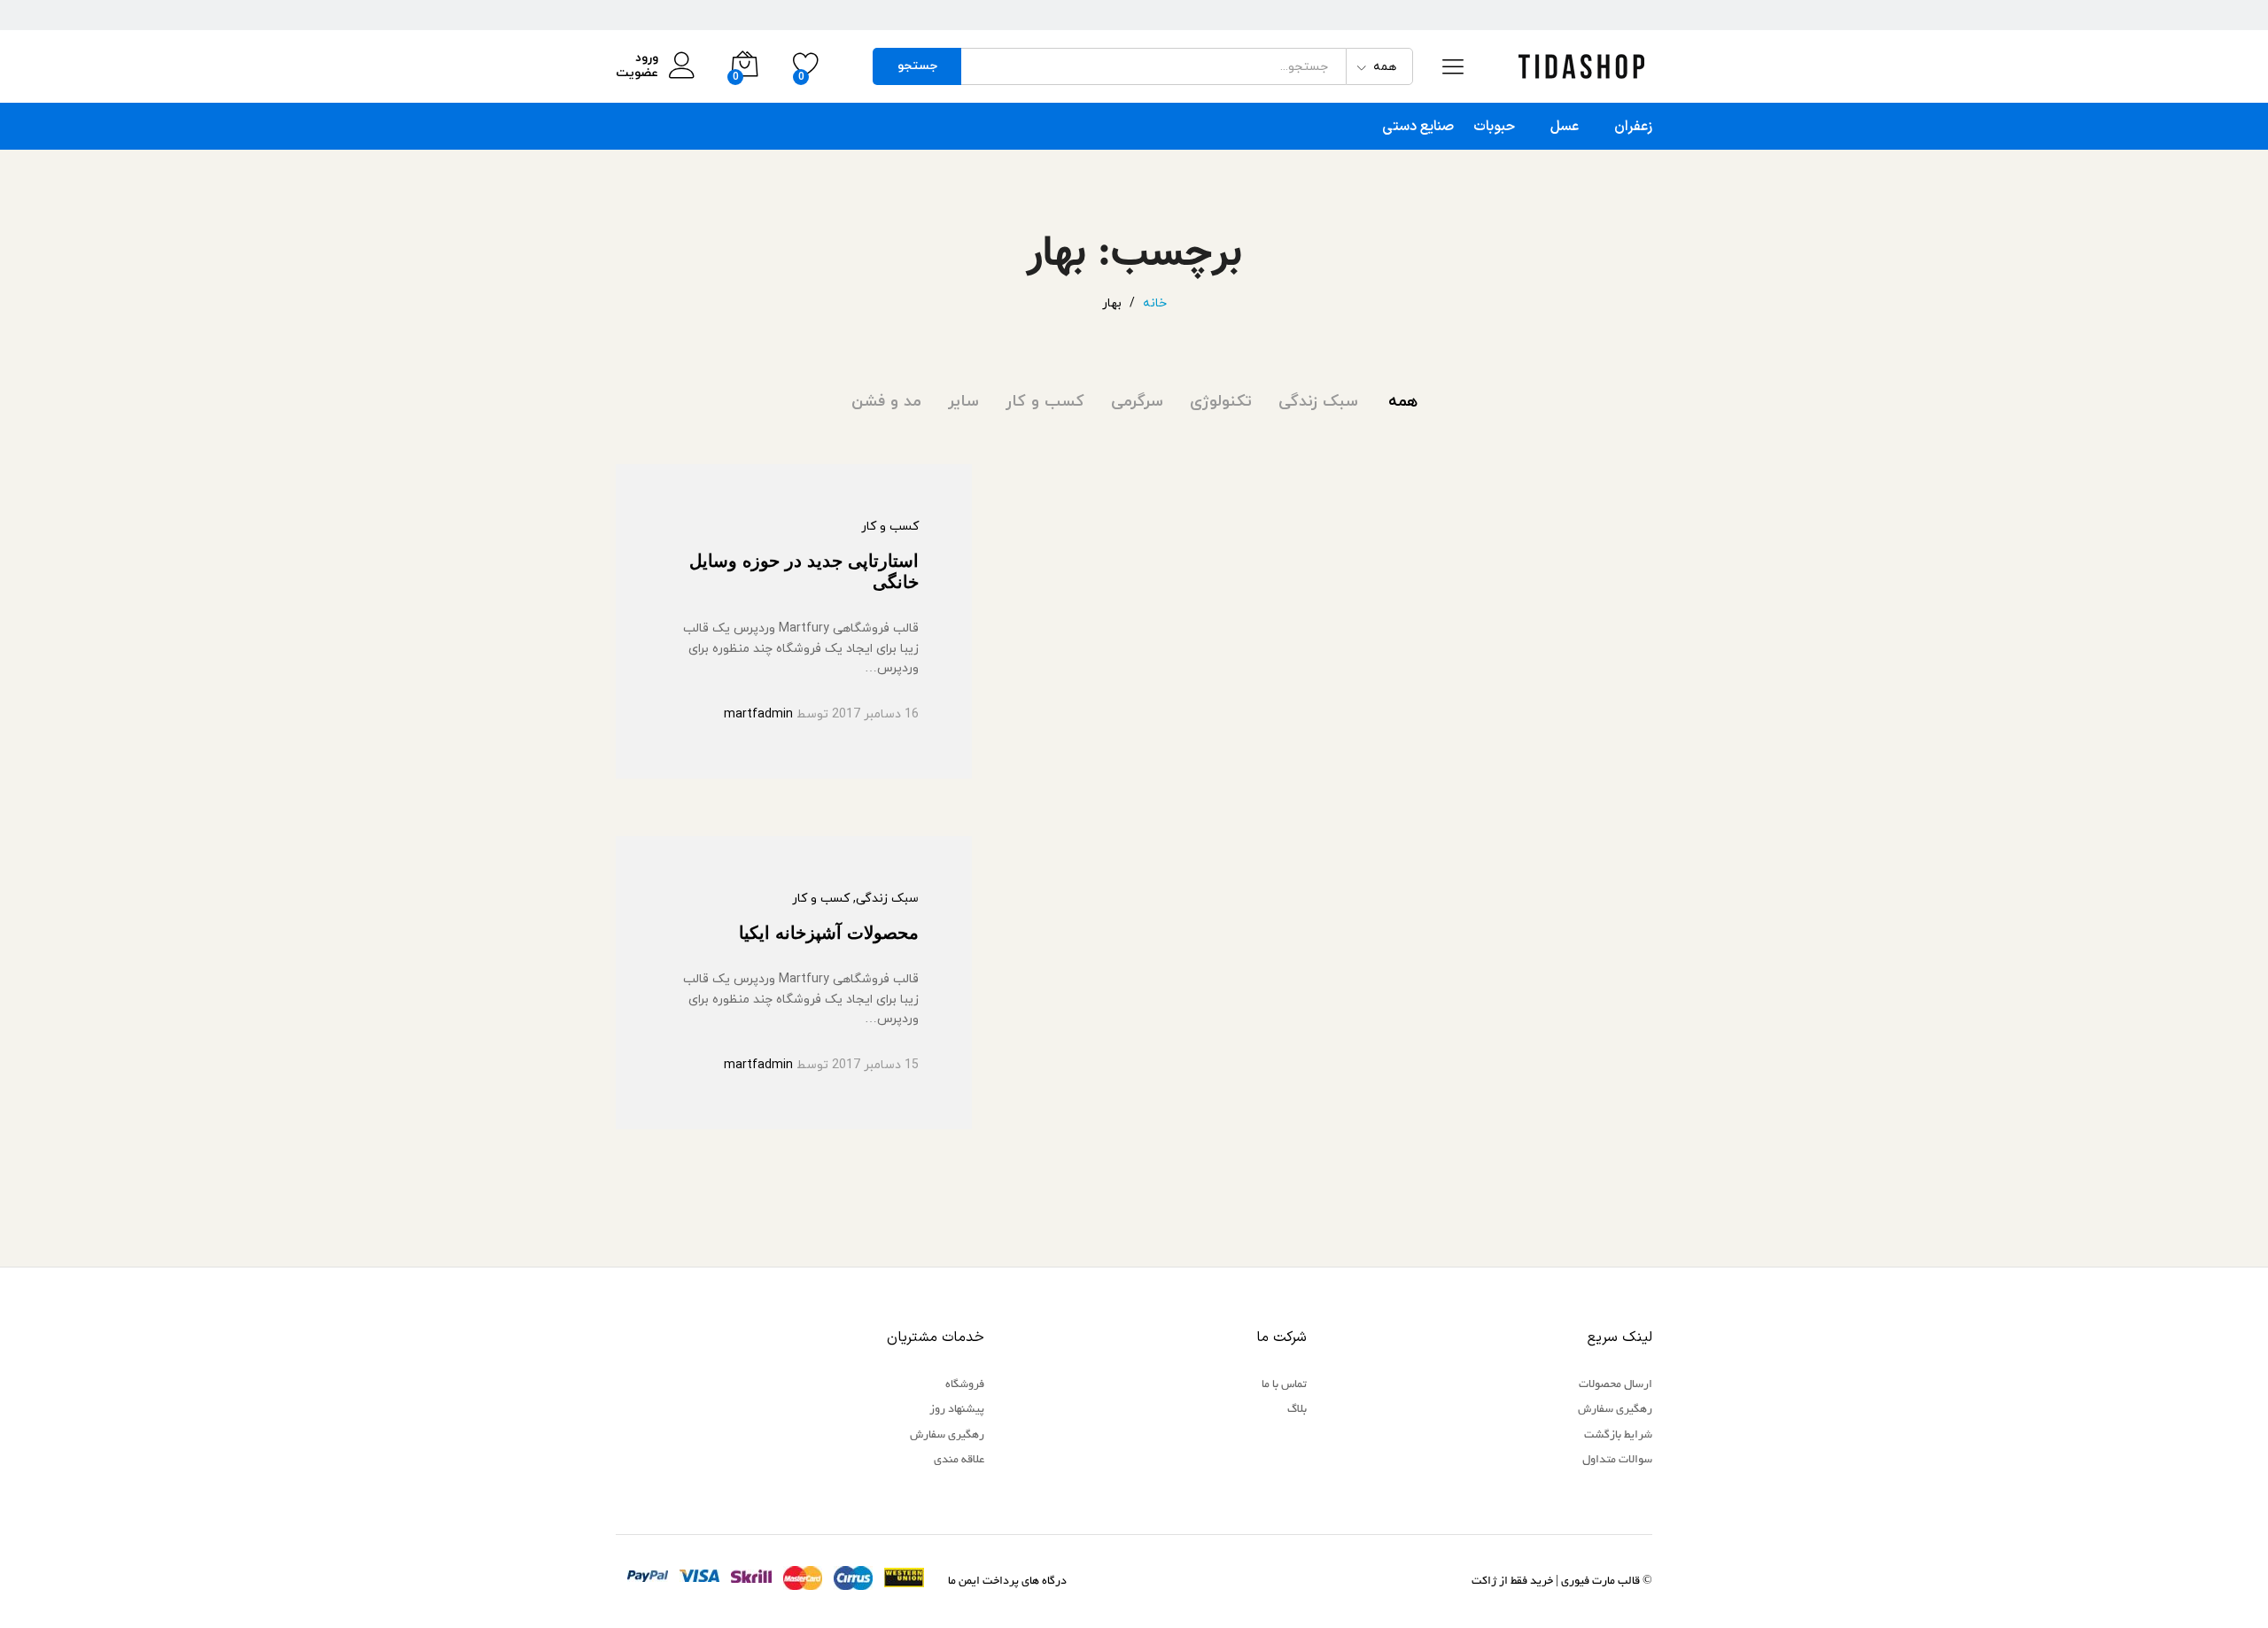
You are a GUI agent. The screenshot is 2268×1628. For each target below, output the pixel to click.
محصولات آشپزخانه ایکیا (829, 933)
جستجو (917, 66)
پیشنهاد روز (957, 1410)
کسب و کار (1045, 402)
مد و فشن (886, 402)
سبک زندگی (1318, 402)
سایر (963, 402)
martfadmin (758, 714)
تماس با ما (1284, 1385)
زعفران (1633, 127)
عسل (1565, 127)
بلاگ (1297, 1410)
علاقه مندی (959, 1461)
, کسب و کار (824, 899)
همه (1403, 402)
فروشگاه (965, 1385)
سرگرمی (1137, 402)
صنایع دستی (1418, 127)
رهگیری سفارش (1615, 1410)
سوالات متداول (1617, 1461)
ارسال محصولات (1616, 1385)
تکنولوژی (1221, 402)
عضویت (637, 74)
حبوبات (1494, 127)
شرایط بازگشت (1618, 1436)
